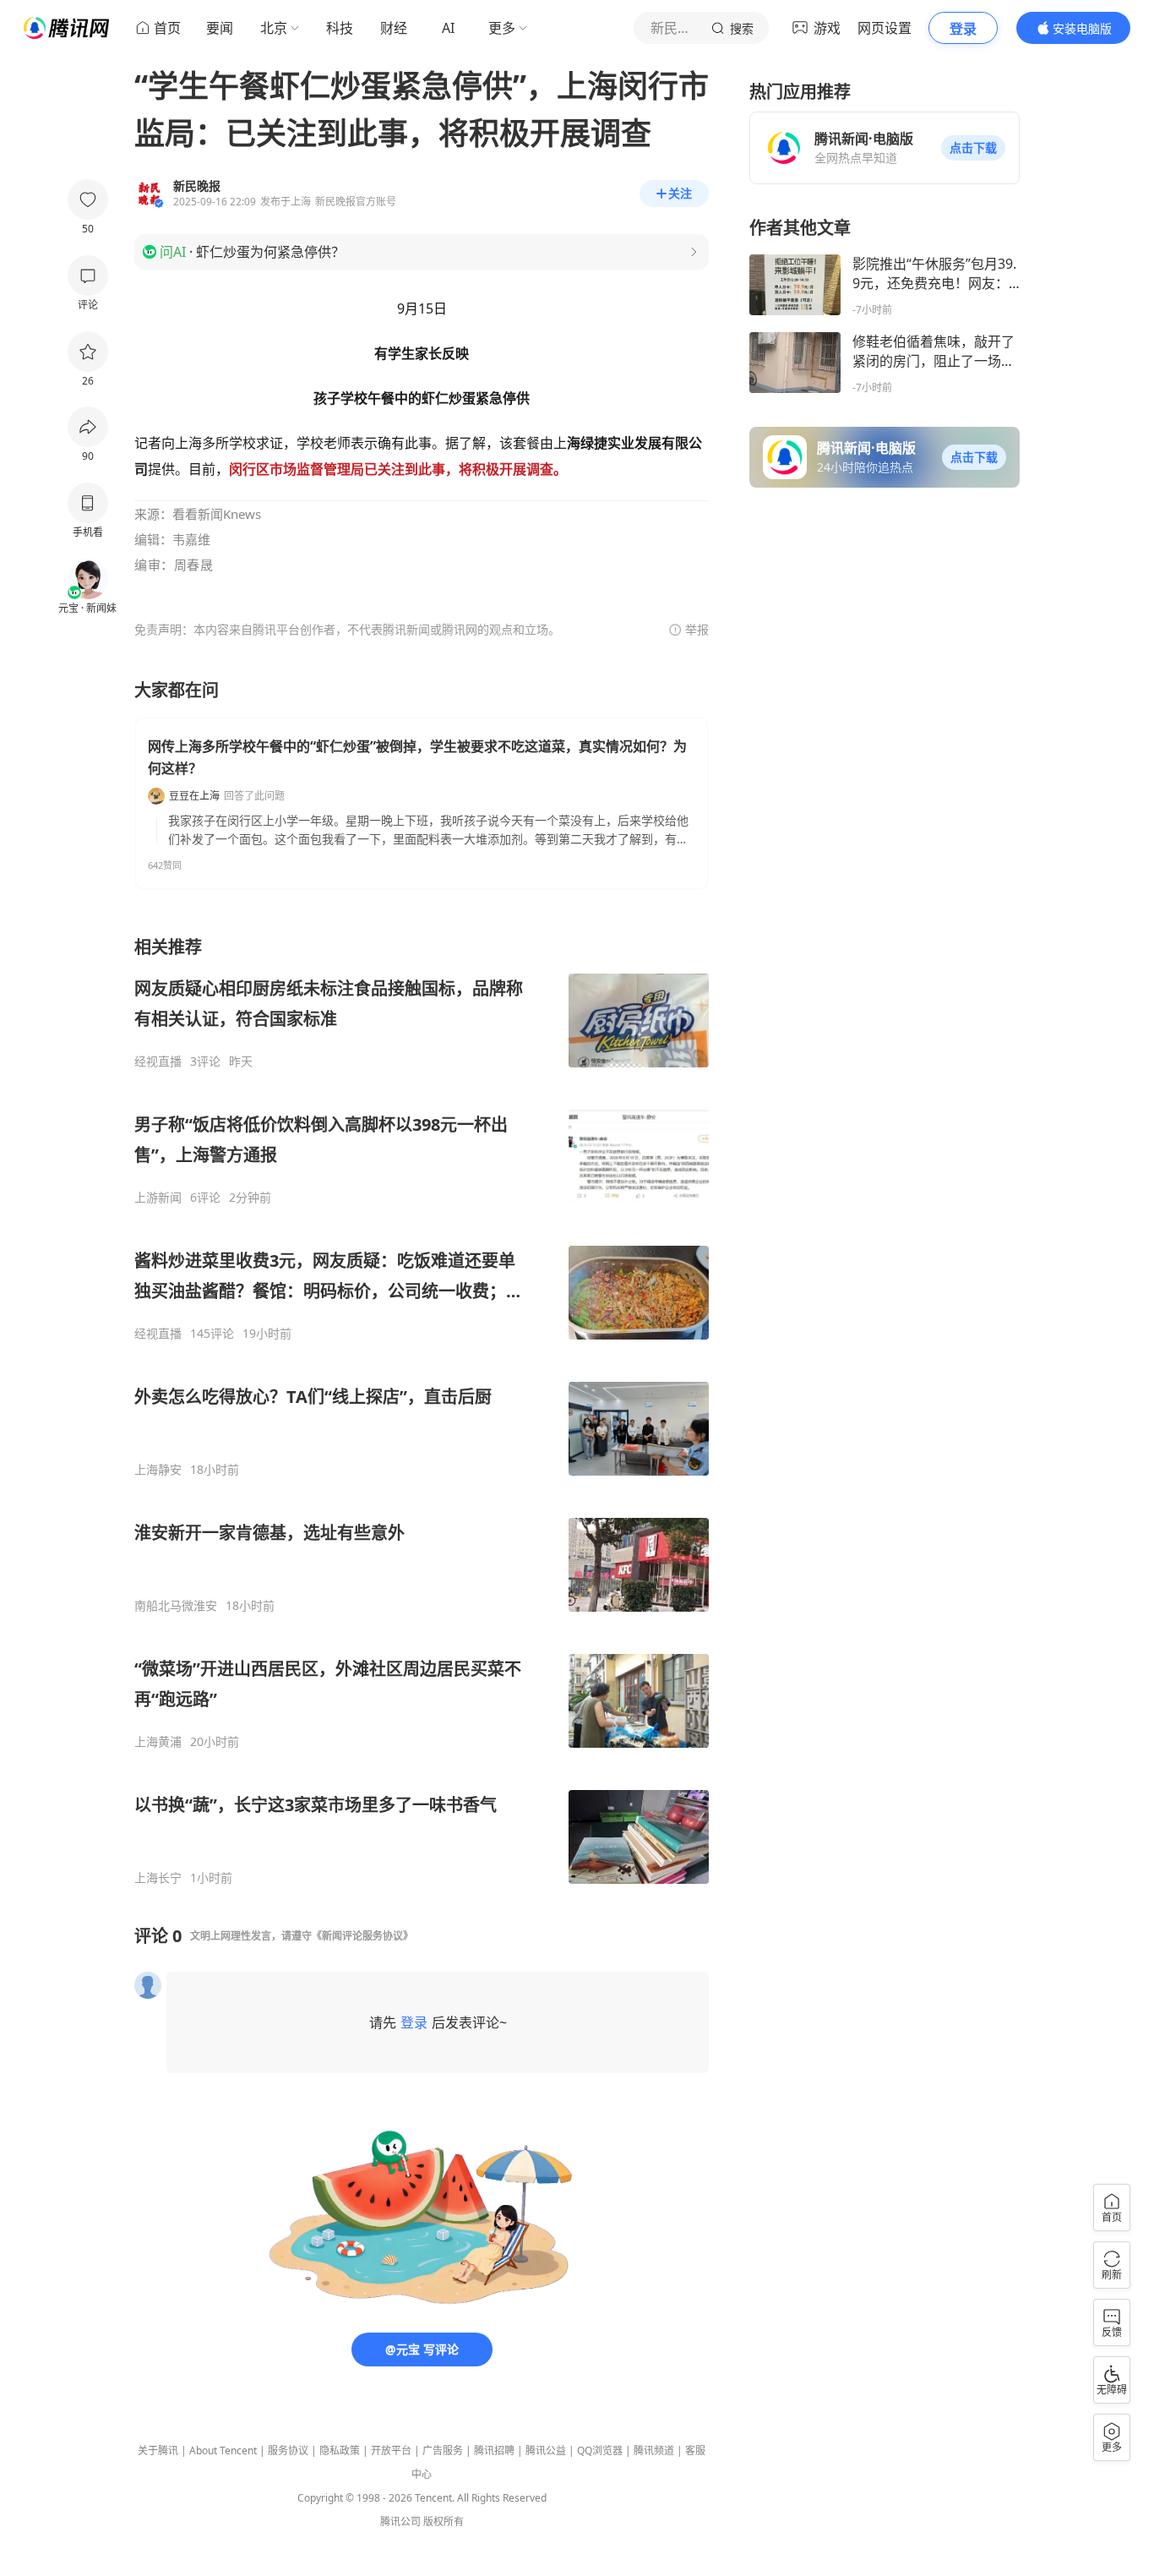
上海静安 (158, 1470)
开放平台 (391, 2450)
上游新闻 (158, 1198)
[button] (973, 148)
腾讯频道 (654, 2450)
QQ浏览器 (600, 2450)
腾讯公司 (400, 2521)
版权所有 (444, 2521)
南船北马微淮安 (176, 1606)
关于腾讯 (158, 2450)
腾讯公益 (546, 2450)
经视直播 (158, 1062)
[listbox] (422, 1411)
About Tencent (223, 2450)
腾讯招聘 (494, 2450)
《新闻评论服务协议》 (362, 1936)
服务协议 (288, 2450)
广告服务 (443, 2450)
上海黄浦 (158, 1742)
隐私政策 (340, 2450)
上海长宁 (158, 1878)
